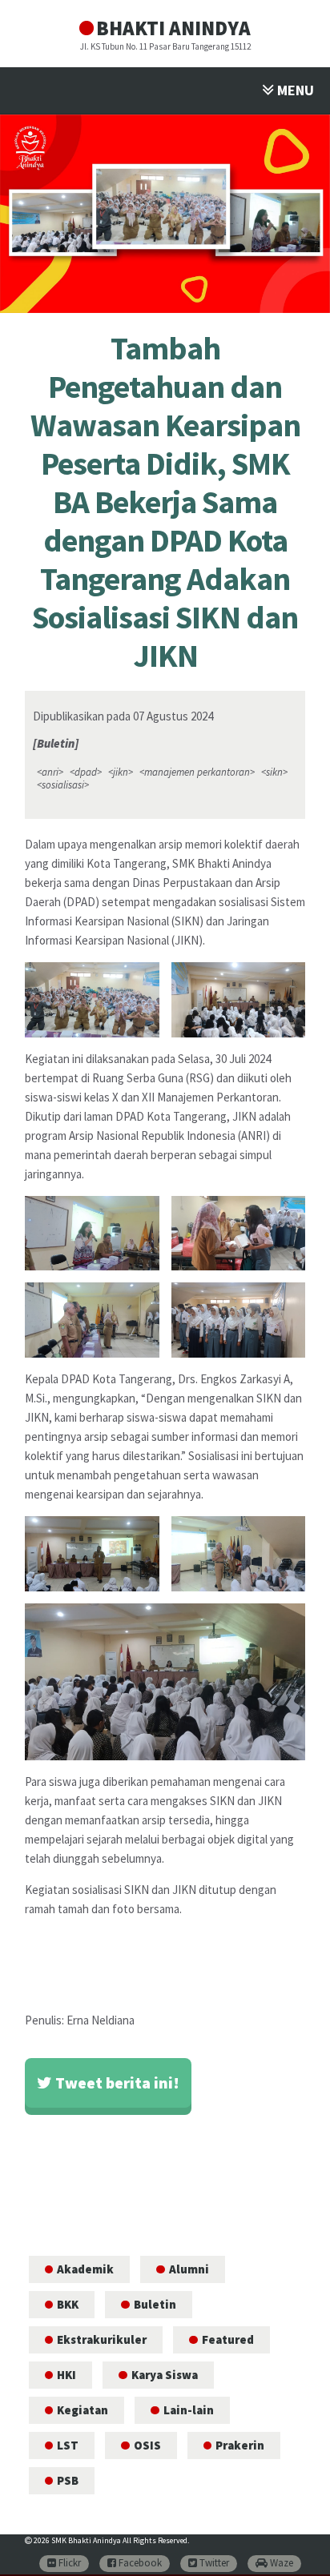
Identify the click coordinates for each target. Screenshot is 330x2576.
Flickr (68, 2563)
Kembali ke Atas (298, 2550)
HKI (66, 2375)
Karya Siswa (165, 2375)
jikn (121, 772)
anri (50, 772)
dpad (86, 772)
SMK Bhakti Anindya (86, 2540)
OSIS (147, 2445)
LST (68, 2445)
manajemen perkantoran (197, 772)
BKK (68, 2304)
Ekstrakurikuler (102, 2339)
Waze (280, 2563)
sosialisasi (63, 785)
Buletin (155, 2304)
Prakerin (240, 2445)
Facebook (139, 2563)
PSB (68, 2480)
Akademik (85, 2269)
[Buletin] (56, 743)
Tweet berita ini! (116, 2082)
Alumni (189, 2269)
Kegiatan (82, 2410)
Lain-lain (189, 2410)
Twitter (213, 2563)
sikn (274, 772)
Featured (228, 2339)
